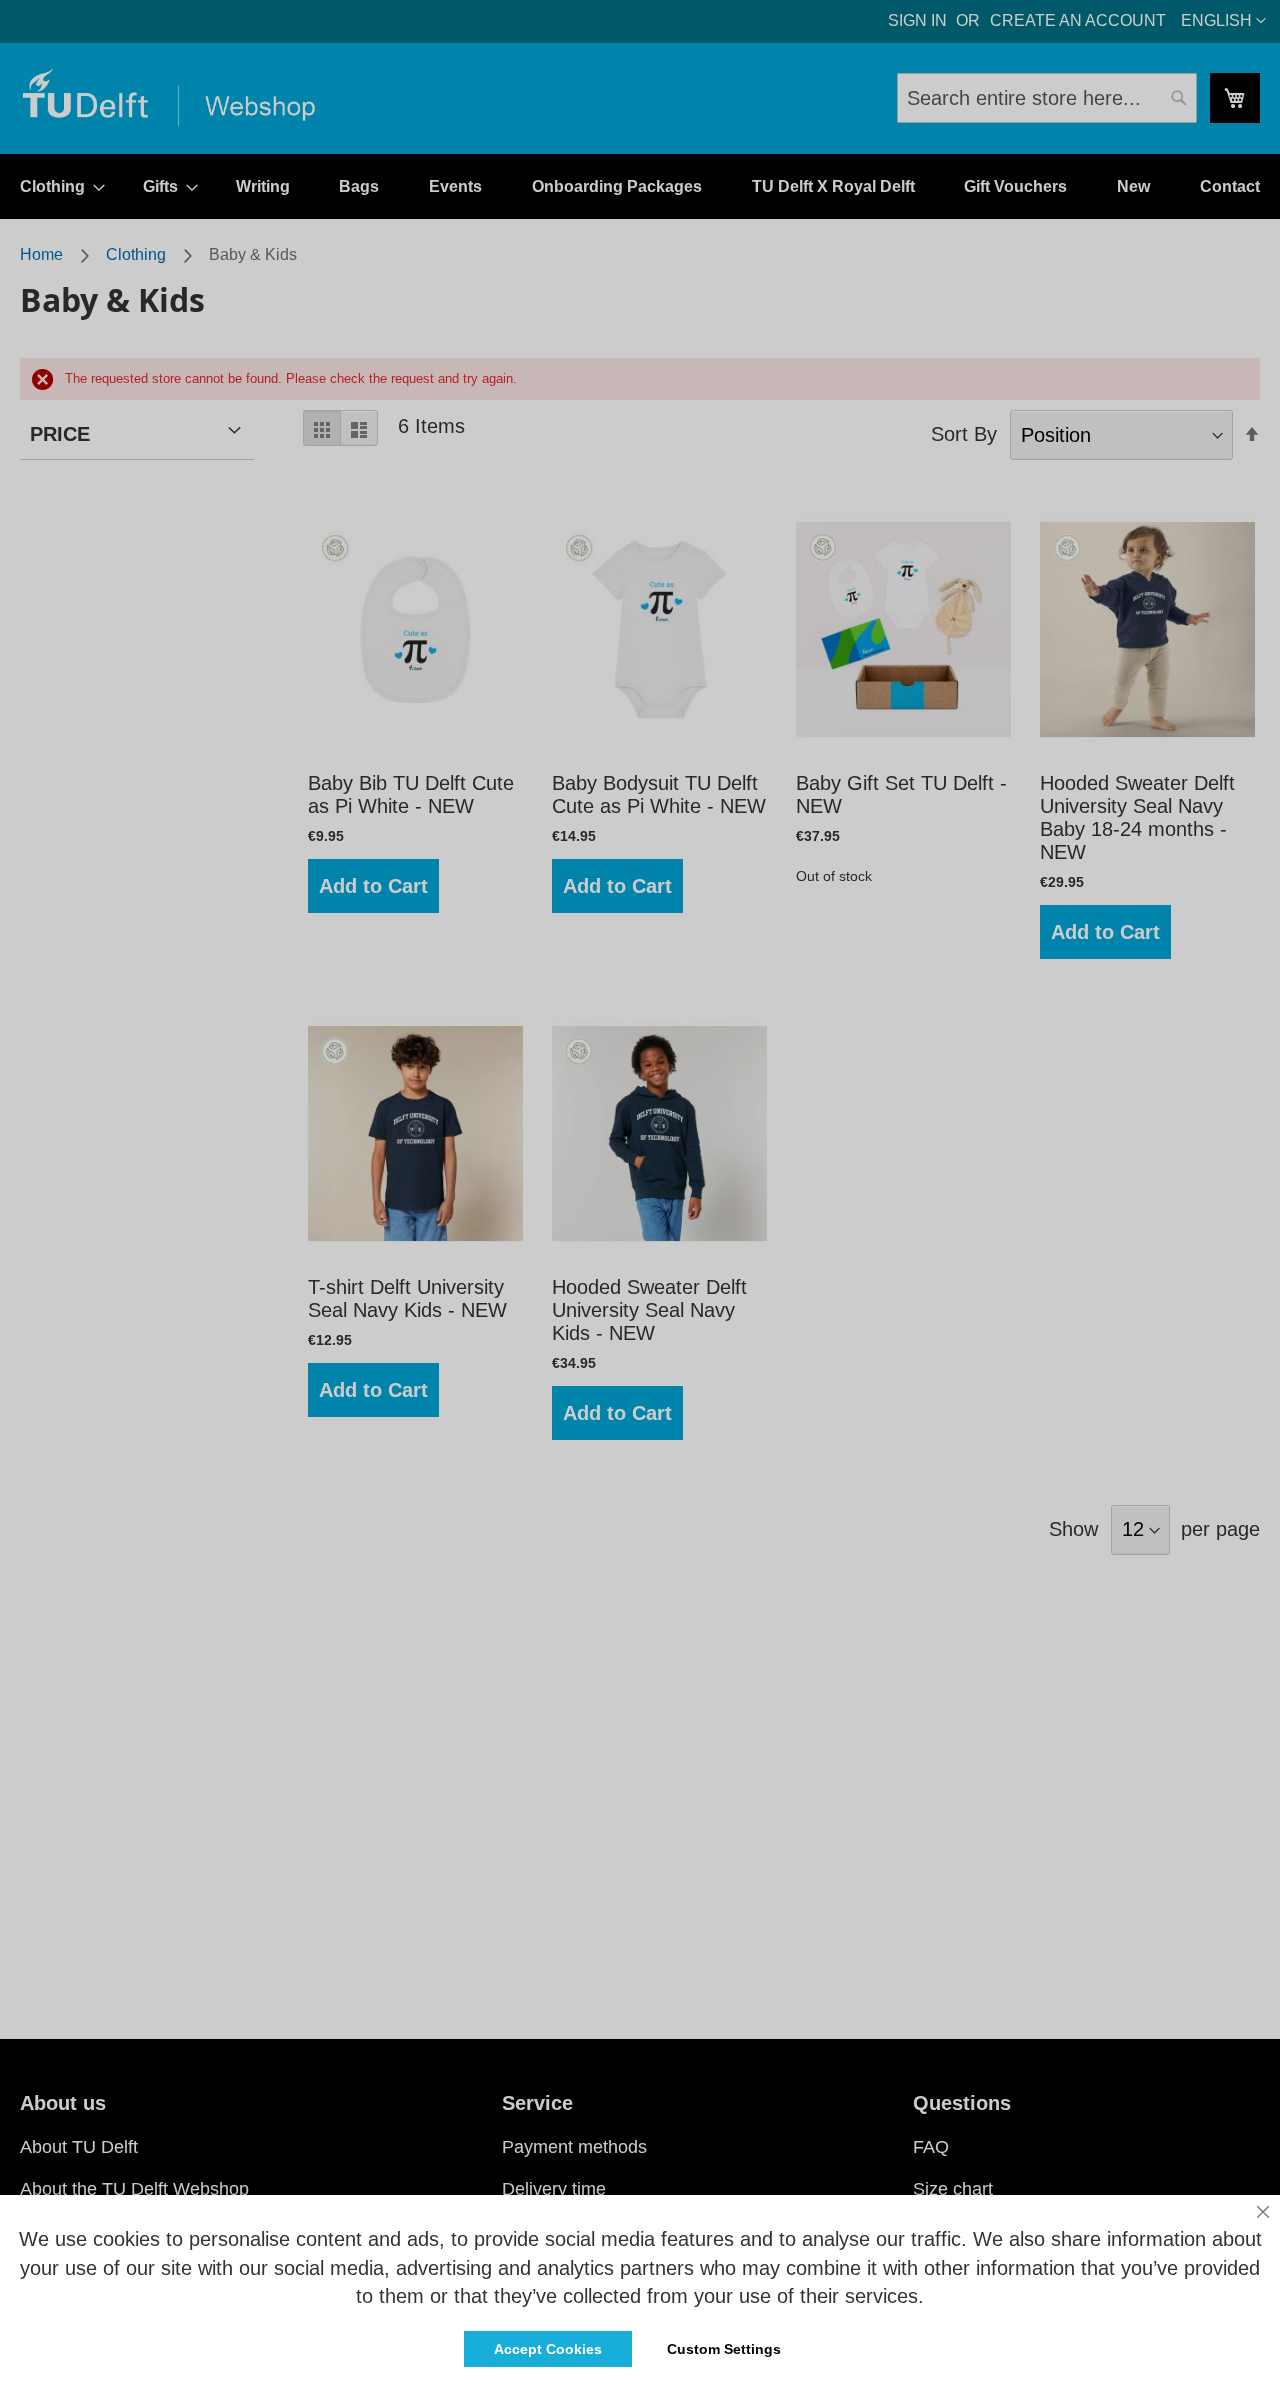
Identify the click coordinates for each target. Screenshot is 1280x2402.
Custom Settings (724, 2349)
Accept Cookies (548, 2349)
